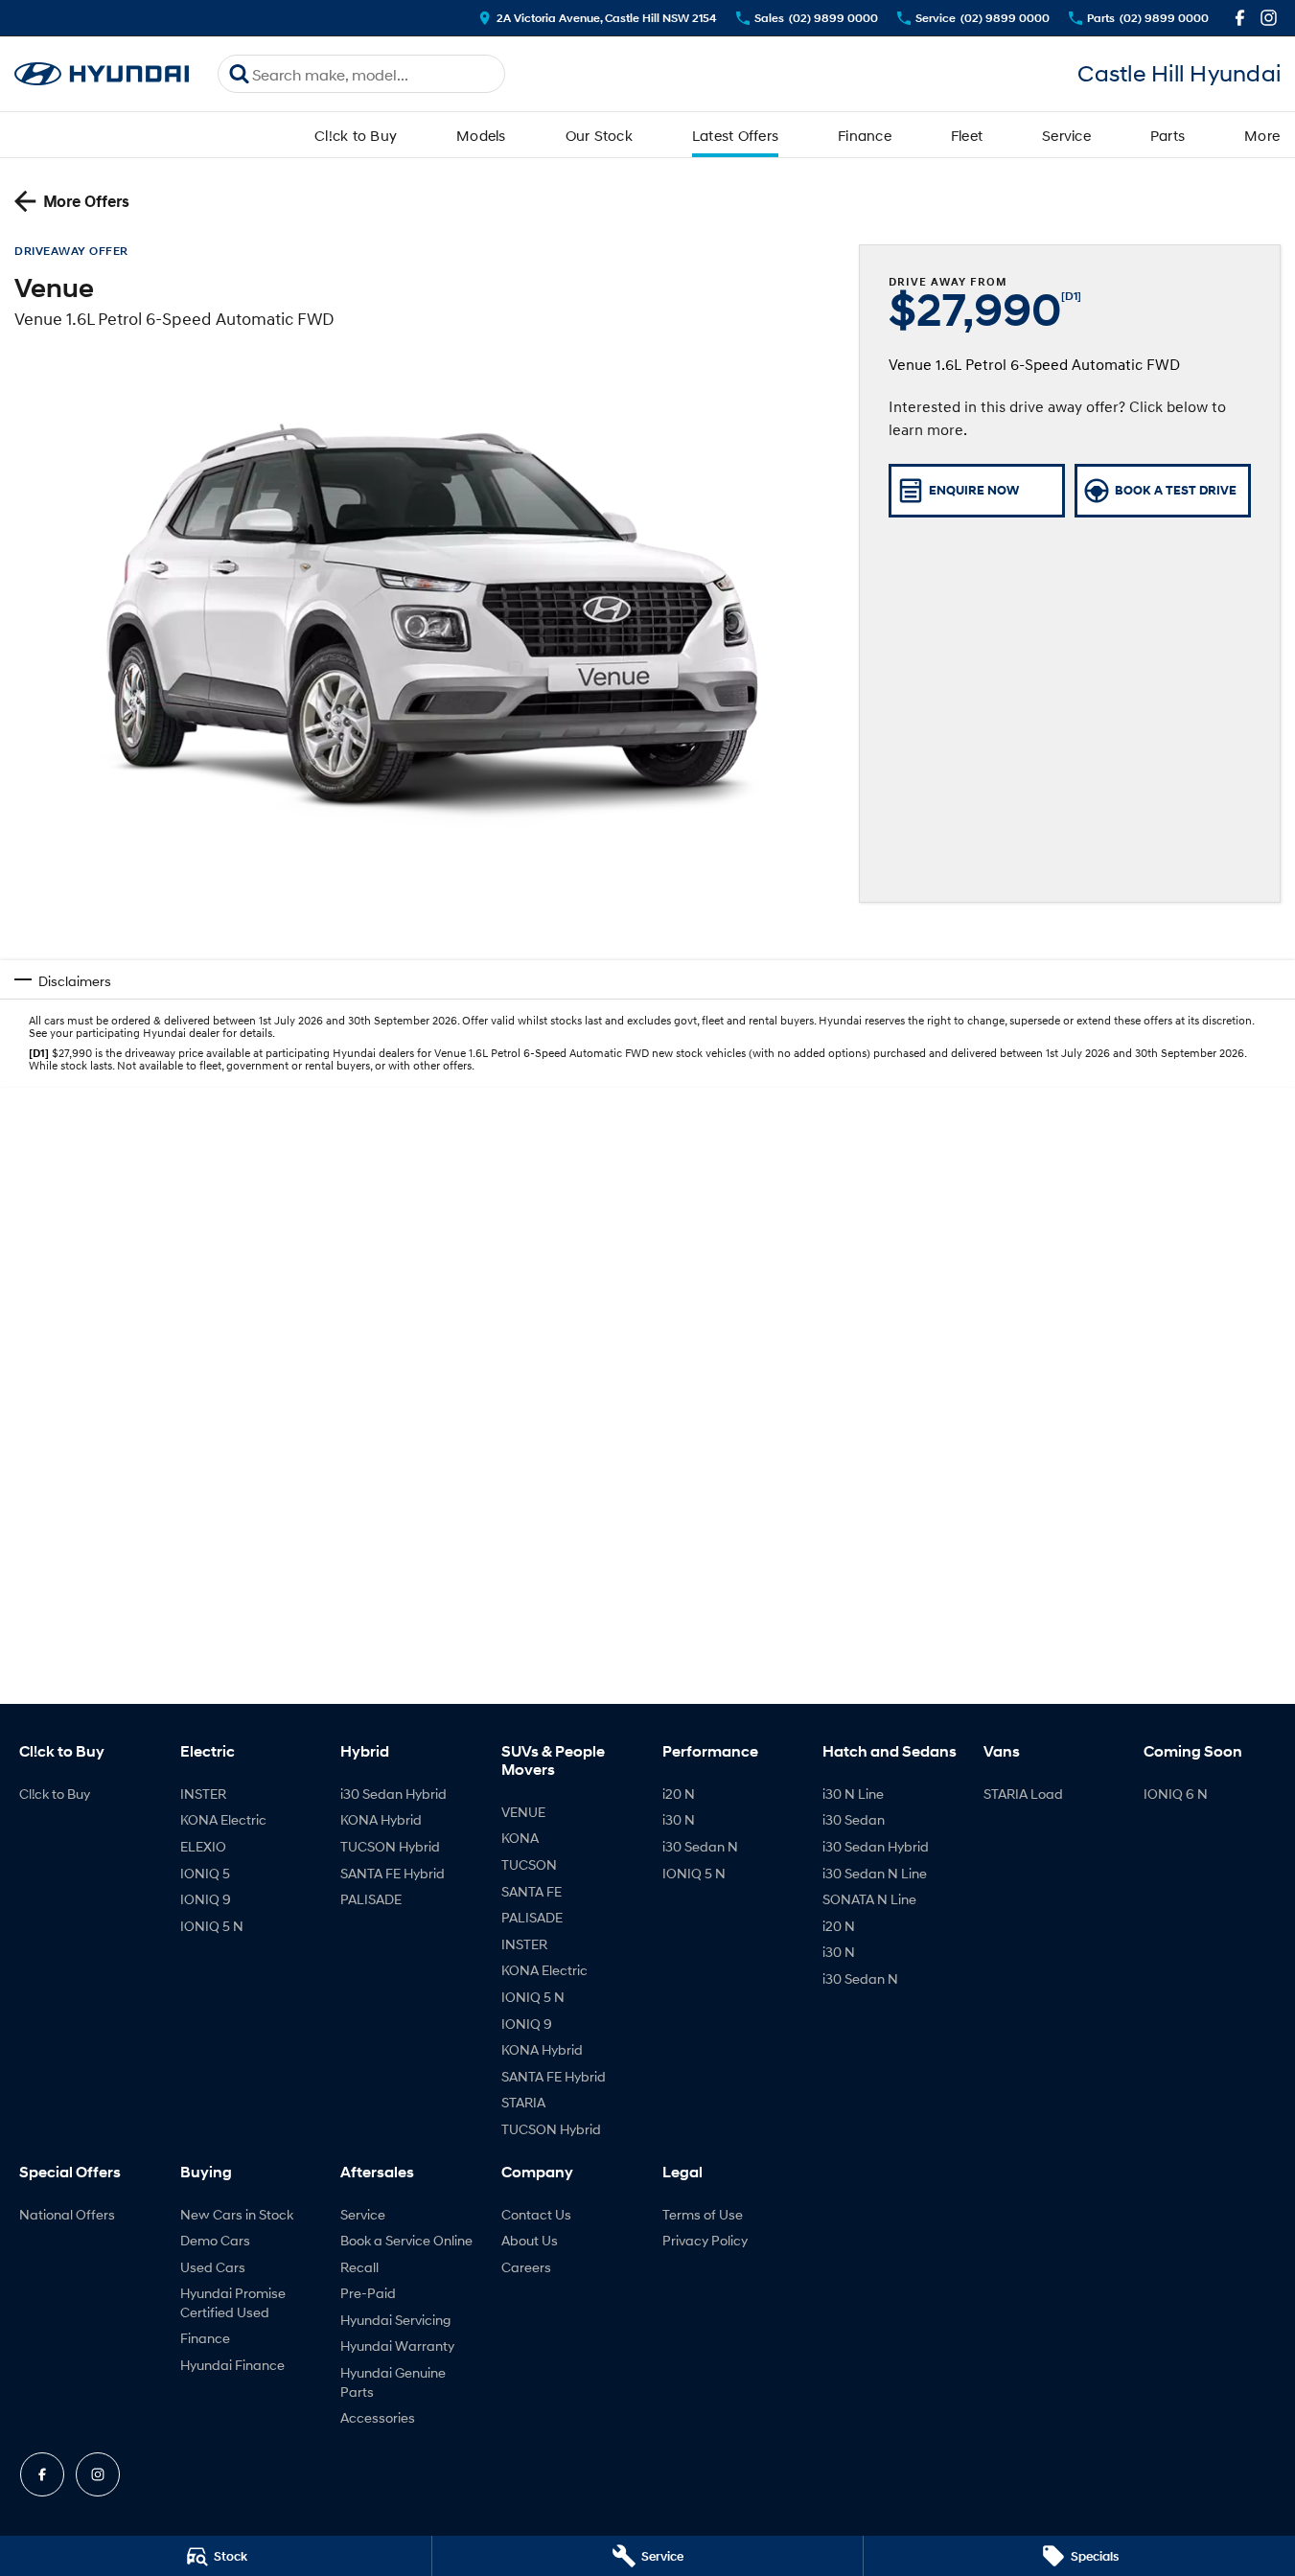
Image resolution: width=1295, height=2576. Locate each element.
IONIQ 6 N (1176, 1794)
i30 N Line (853, 1794)
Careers (526, 2267)
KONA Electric (223, 1819)
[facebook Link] (1240, 18)
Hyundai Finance (232, 2365)
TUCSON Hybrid (390, 1846)
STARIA (523, 2102)
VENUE (523, 1812)
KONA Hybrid (381, 1819)
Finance (865, 135)
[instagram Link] (1269, 18)
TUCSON (529, 1864)
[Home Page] (102, 74)
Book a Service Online (406, 2240)
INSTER (203, 1794)
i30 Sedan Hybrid (393, 1794)
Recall (359, 2267)
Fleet (967, 135)
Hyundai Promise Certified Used (233, 2302)
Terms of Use (703, 2214)
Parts (1168, 135)
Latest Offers (735, 135)
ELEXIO (203, 1846)
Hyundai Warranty (397, 2346)
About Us (530, 2240)
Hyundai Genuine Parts (393, 2382)
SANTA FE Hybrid (393, 1873)
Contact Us (536, 2214)
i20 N (679, 1794)
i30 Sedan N (700, 1846)
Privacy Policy (705, 2240)
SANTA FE (532, 1891)
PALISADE (371, 1899)
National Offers (67, 2214)
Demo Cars (215, 2240)
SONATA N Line (869, 1899)
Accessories (378, 2417)
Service (1066, 135)
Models (481, 135)
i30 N (679, 1819)
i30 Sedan (854, 1819)
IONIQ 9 (206, 1899)
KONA (520, 1838)
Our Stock (599, 135)
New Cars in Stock (237, 2214)
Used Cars (213, 2267)
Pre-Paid (368, 2293)
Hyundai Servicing (395, 2320)
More (1262, 135)
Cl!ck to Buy (356, 135)
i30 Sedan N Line (875, 1873)
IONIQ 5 (205, 1873)
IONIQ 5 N (212, 1926)
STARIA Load (1023, 1794)
